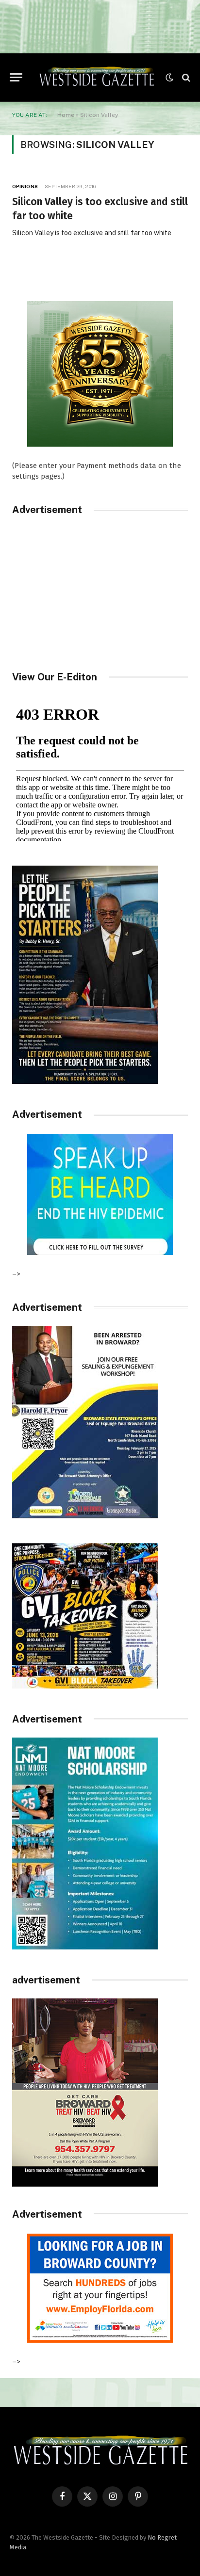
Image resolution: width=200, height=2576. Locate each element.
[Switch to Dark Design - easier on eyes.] (169, 78)
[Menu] (16, 77)
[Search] (185, 77)
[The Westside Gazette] (96, 78)
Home (66, 115)
